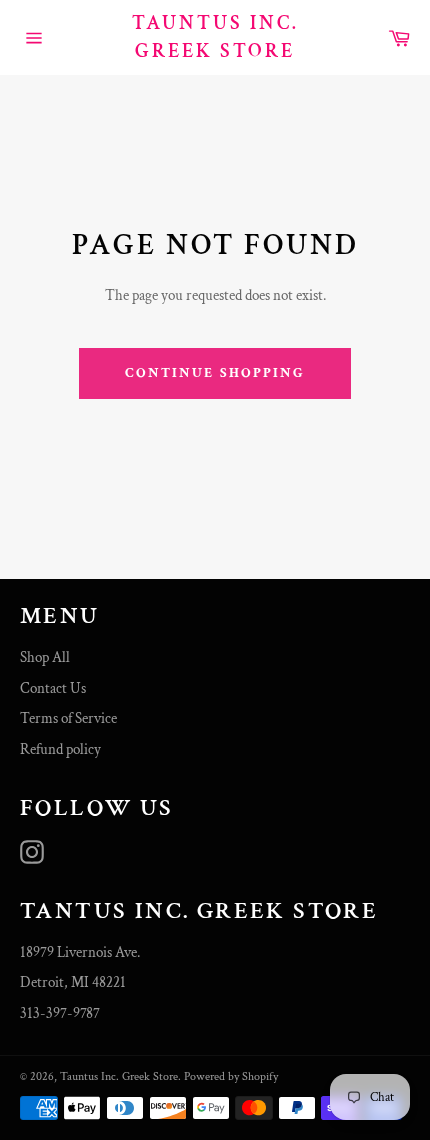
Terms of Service (68, 718)
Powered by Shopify (231, 1076)
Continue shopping (215, 373)
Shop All (45, 657)
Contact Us (53, 688)
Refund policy (60, 749)
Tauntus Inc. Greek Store (215, 37)
